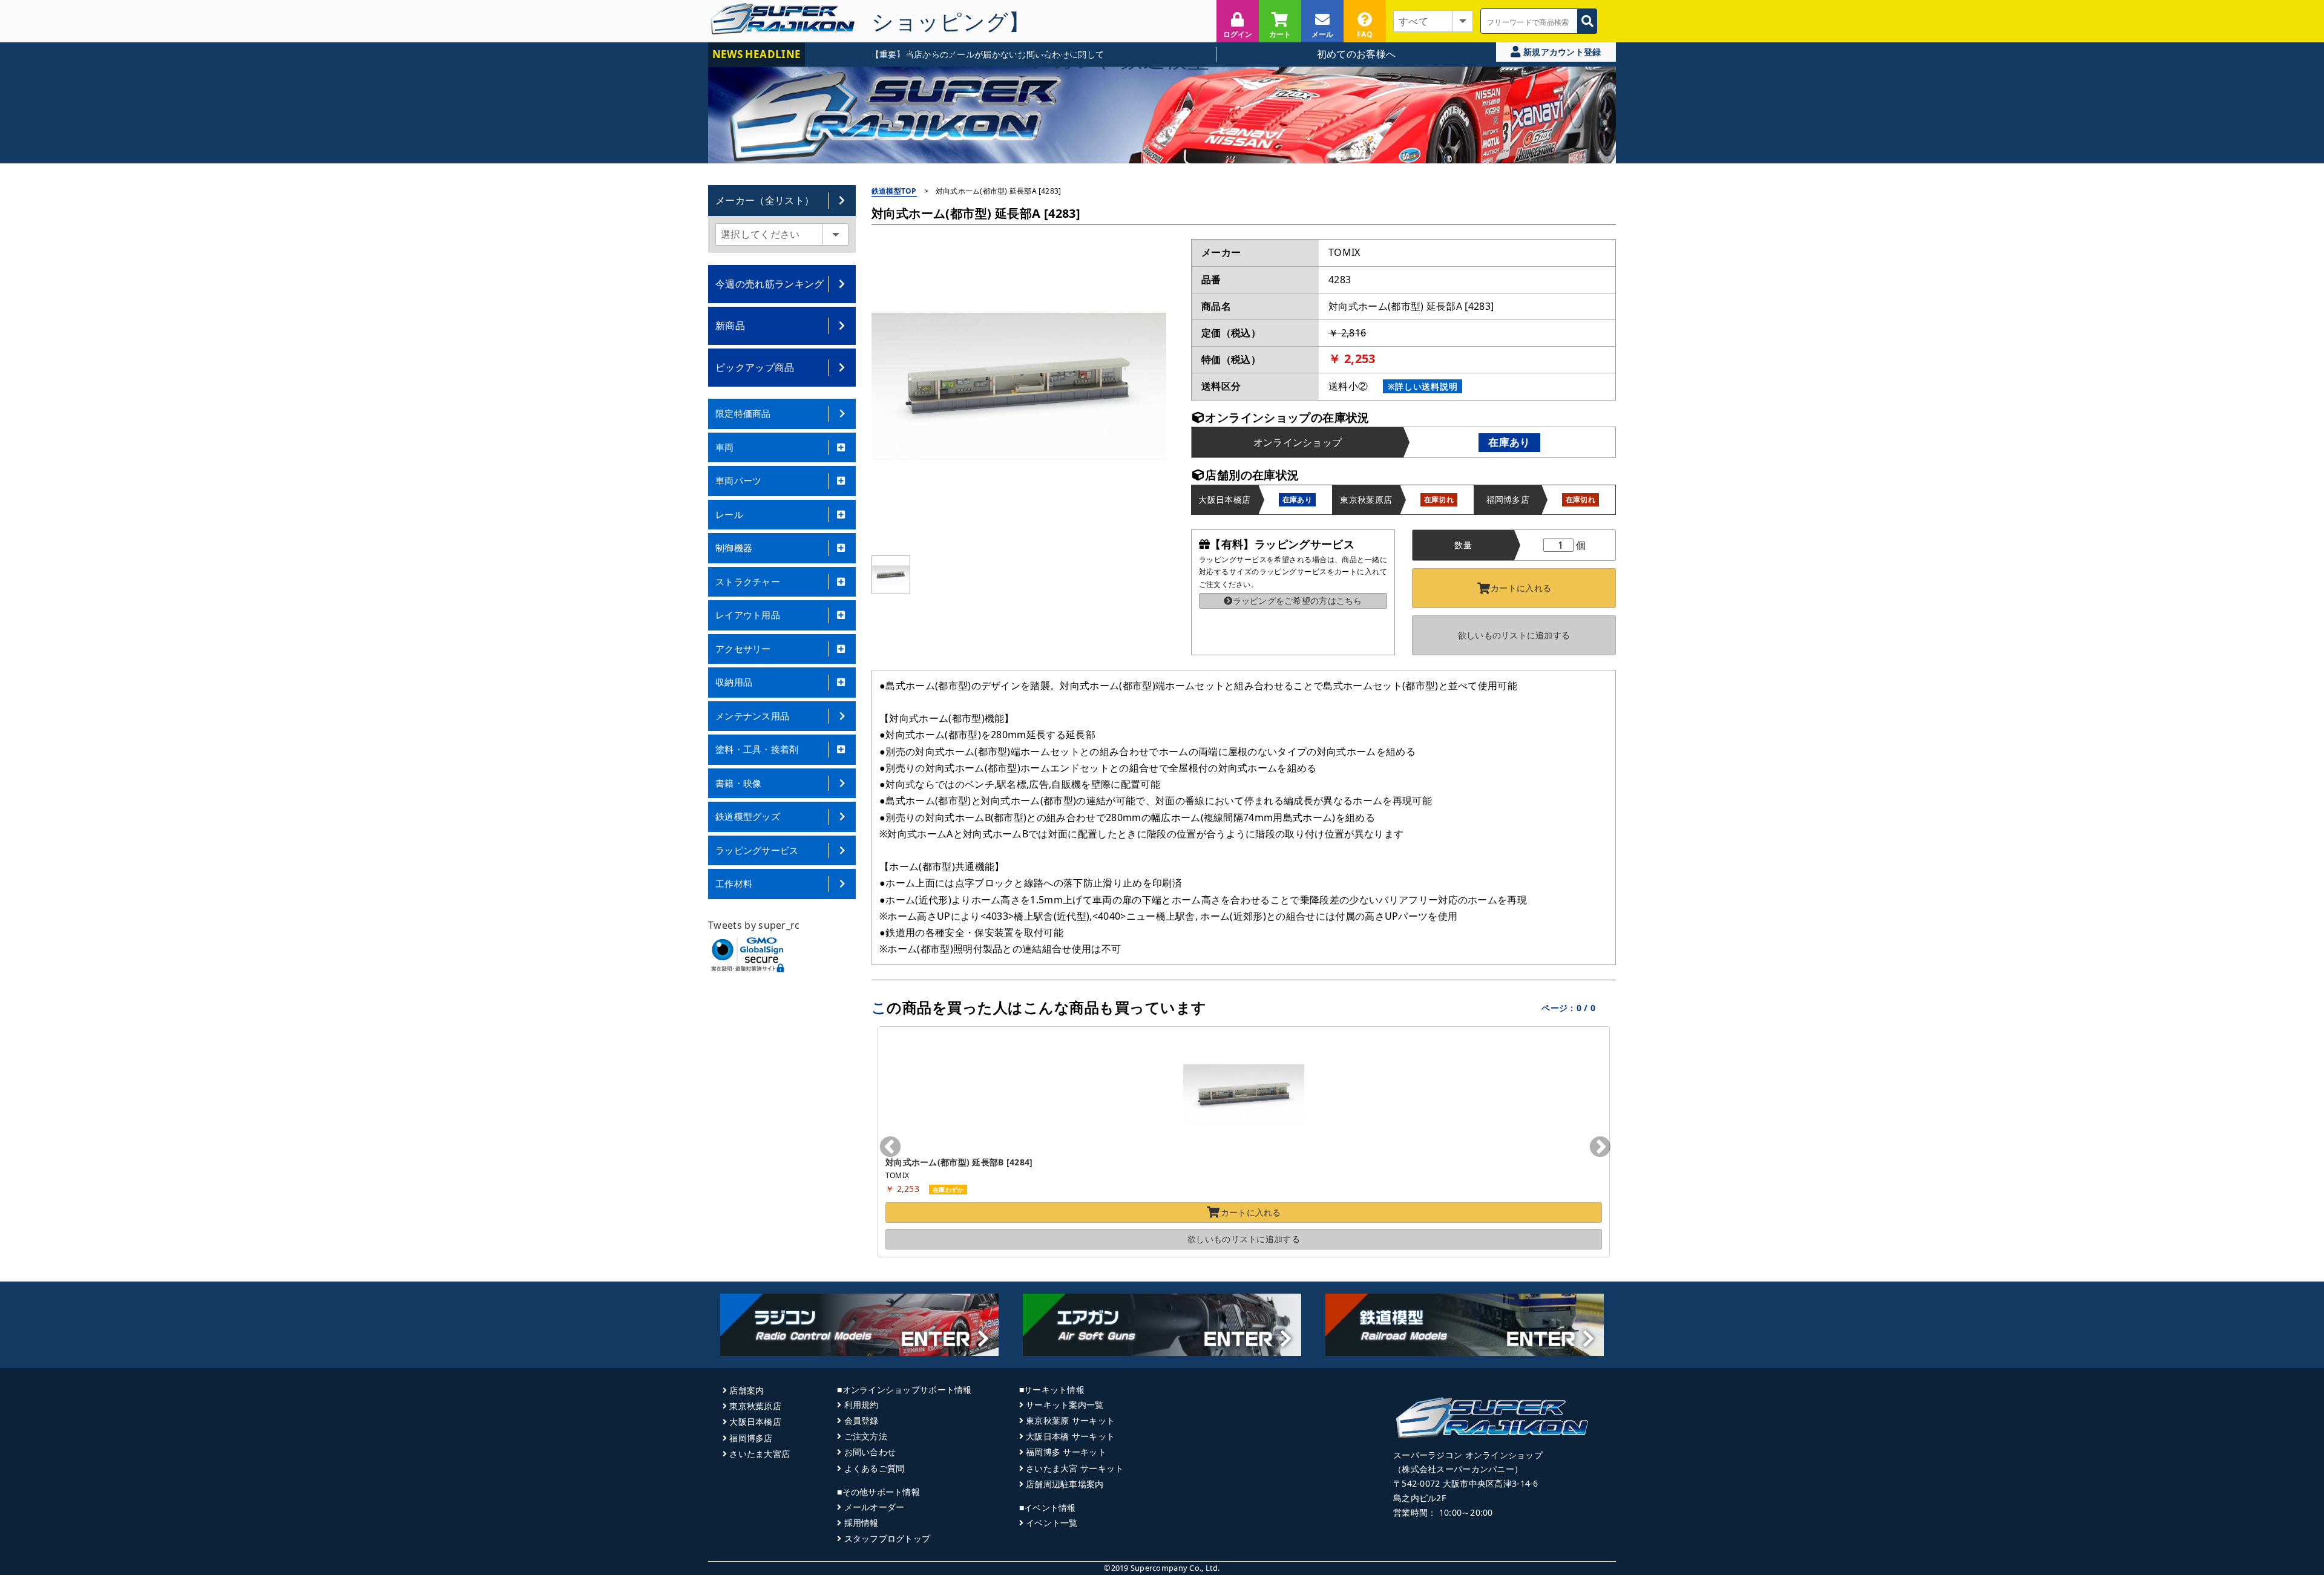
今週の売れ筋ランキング (770, 284)
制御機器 (734, 548)
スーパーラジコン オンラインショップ (1468, 1455)
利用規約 (861, 1405)
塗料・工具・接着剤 (757, 749)
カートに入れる (1521, 588)
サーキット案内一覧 (1065, 1405)
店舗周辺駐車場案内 (1065, 1484)
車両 (725, 447)
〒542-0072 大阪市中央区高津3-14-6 (1466, 1483)
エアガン (1053, 59)
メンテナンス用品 (752, 716)
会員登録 (861, 1420)
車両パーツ (739, 480)
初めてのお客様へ (1357, 54)
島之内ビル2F (1420, 1498)
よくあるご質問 (874, 1468)
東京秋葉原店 (755, 1406)
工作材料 (734, 883)
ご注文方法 (866, 1436)
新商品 (730, 326)
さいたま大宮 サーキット (1075, 1468)
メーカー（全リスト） (765, 200)
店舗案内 (747, 1390)
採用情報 (861, 1523)
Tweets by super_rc (754, 925)
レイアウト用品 (748, 615)
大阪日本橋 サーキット (1070, 1436)
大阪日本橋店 (755, 1422)
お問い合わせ (870, 1452)
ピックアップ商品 (755, 367)
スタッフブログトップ (887, 1538)
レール (729, 514)
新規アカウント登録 (1561, 52)
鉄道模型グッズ (748, 816)
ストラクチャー (748, 581)
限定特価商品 (743, 413)
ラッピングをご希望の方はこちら (1297, 601)
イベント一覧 (1052, 1523)
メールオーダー (874, 1507)
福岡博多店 (751, 1438)
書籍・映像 (739, 783)
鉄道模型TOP (894, 191)
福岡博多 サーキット (1066, 1452)
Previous (890, 1148)
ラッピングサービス (757, 850)
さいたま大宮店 (760, 1454)
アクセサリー (743, 649)
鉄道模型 (1165, 59)
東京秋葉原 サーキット (1070, 1420)
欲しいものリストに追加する (1514, 635)
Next (1600, 1148)
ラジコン (940, 59)
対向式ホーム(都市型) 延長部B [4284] (959, 1162)
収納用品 (734, 682)
